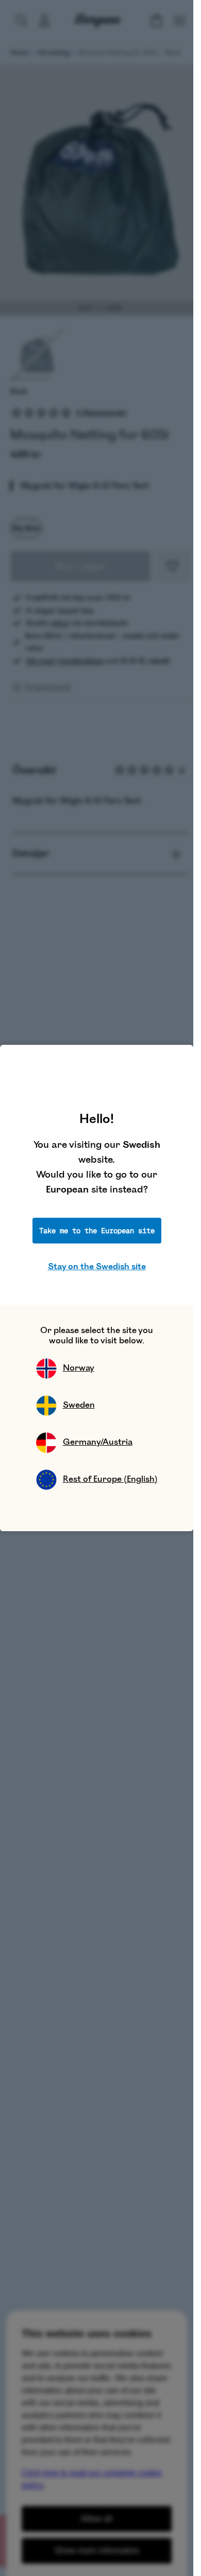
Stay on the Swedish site (97, 1267)
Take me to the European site (97, 1231)
